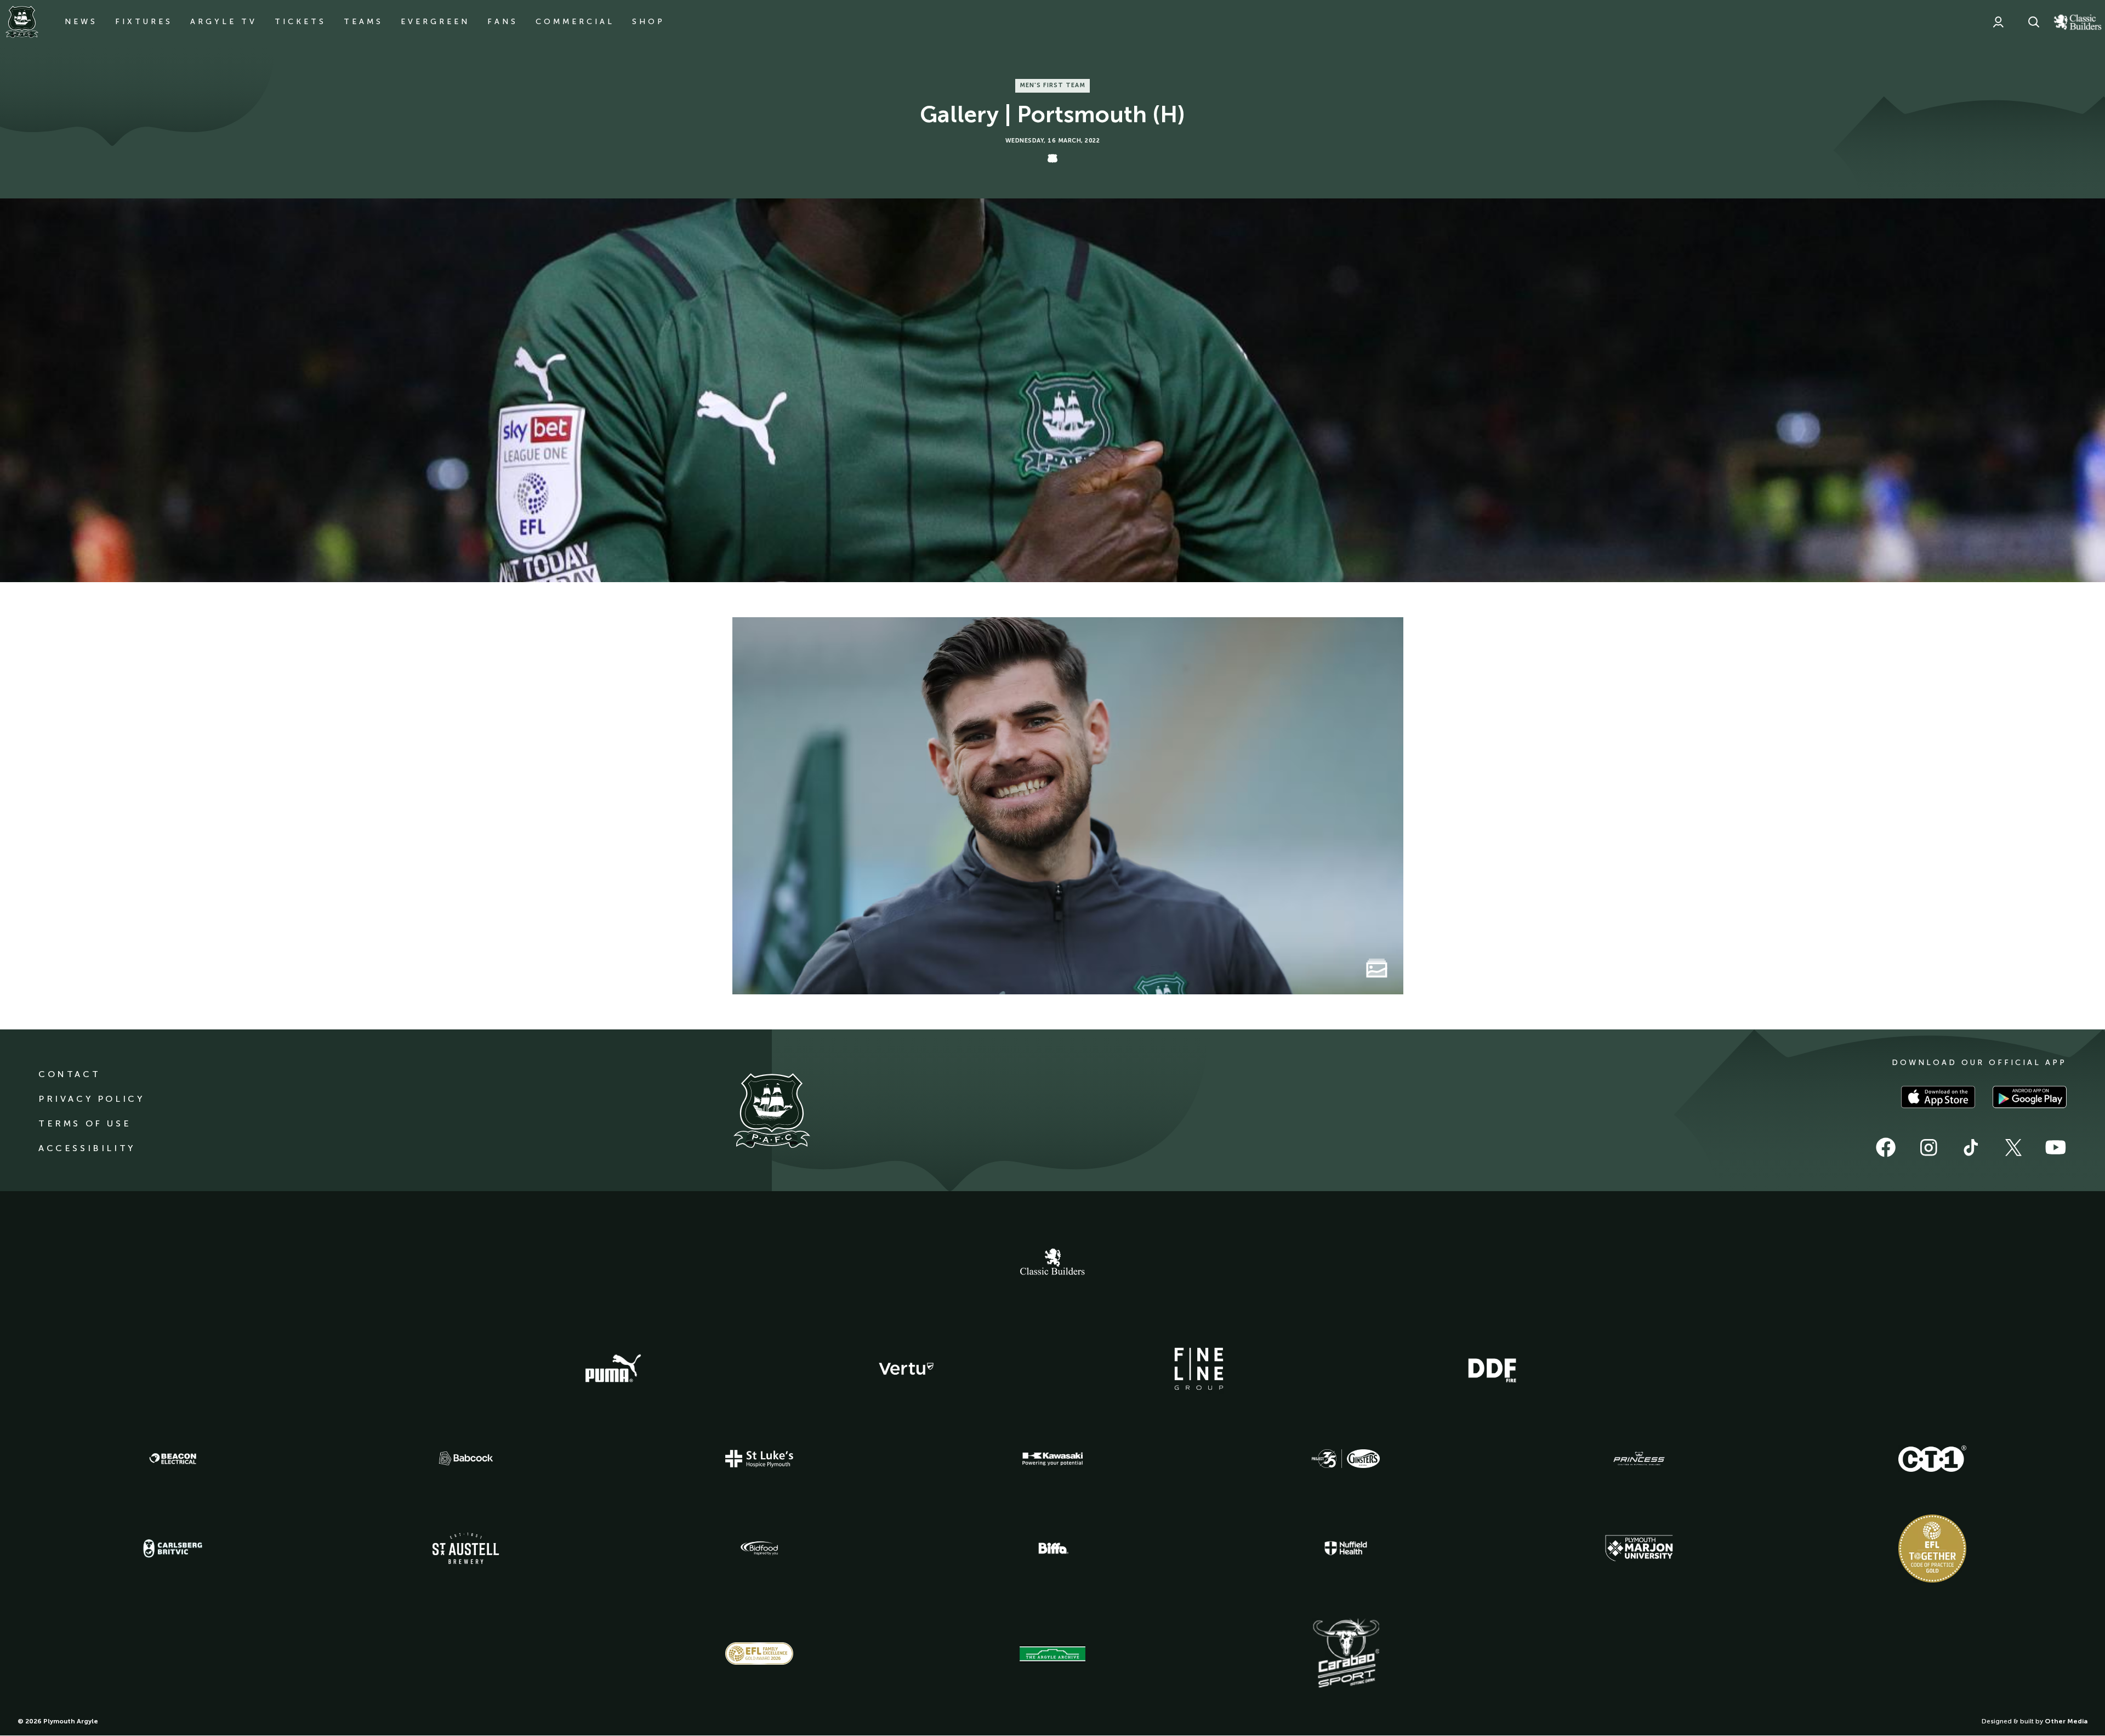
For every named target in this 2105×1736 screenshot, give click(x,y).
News (81, 22)
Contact (69, 1074)
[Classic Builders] (1052, 1263)
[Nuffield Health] (1346, 1548)
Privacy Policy (91, 1099)
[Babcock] (466, 1458)
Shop (648, 22)
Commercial (575, 22)
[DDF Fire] (1492, 1369)
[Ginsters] (1346, 1459)
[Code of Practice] (1932, 1549)
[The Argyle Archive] (1052, 1654)
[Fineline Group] (1199, 1369)
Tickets (300, 22)
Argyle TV (224, 22)
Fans (503, 22)
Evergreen (435, 22)
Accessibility (87, 1148)
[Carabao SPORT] (1346, 1654)
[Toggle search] (2034, 22)
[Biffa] (1052, 1549)
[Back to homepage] (22, 22)
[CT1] (1932, 1459)
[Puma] (613, 1369)
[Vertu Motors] (906, 1369)
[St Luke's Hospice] (759, 1459)
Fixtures (144, 22)
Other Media (2066, 1721)
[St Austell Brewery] (466, 1548)
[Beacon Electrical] (173, 1459)
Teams (363, 22)
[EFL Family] (759, 1654)
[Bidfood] (759, 1549)
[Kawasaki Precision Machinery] (1052, 1459)
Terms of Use (85, 1123)
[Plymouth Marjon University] (1639, 1549)
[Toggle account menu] (1998, 22)
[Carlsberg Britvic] (173, 1549)
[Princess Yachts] (1639, 1459)
